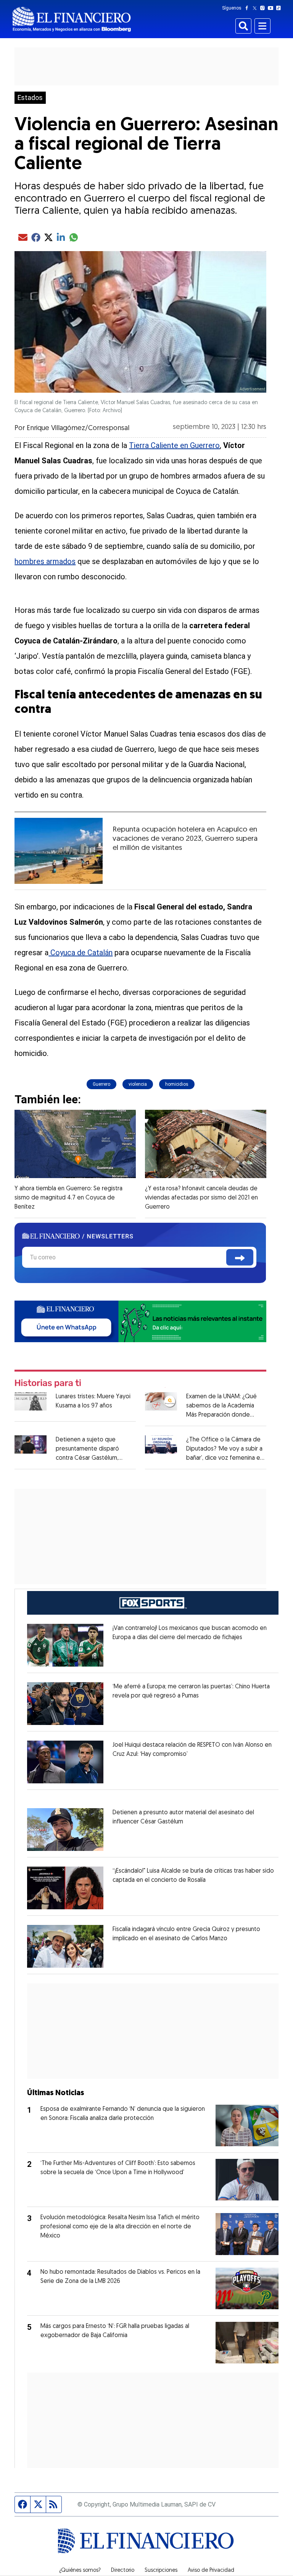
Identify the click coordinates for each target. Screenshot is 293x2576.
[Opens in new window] (65, 1645)
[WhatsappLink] (140, 1321)
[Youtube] (272, 8)
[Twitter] (256, 8)
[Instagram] (264, 8)
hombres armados (45, 561)
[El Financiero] (72, 19)
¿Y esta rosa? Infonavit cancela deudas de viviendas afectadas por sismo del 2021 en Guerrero (201, 1198)
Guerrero (101, 1084)
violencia (138, 1084)
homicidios (177, 1084)
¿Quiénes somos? (80, 2571)
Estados (30, 98)
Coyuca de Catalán (80, 953)
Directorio (123, 2571)
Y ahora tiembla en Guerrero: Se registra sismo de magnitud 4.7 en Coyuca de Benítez (68, 1198)
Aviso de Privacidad (211, 2571)
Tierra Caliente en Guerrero (174, 445)
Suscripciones (161, 2571)
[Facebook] (248, 8)
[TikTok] (280, 8)
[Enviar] (240, 1257)
